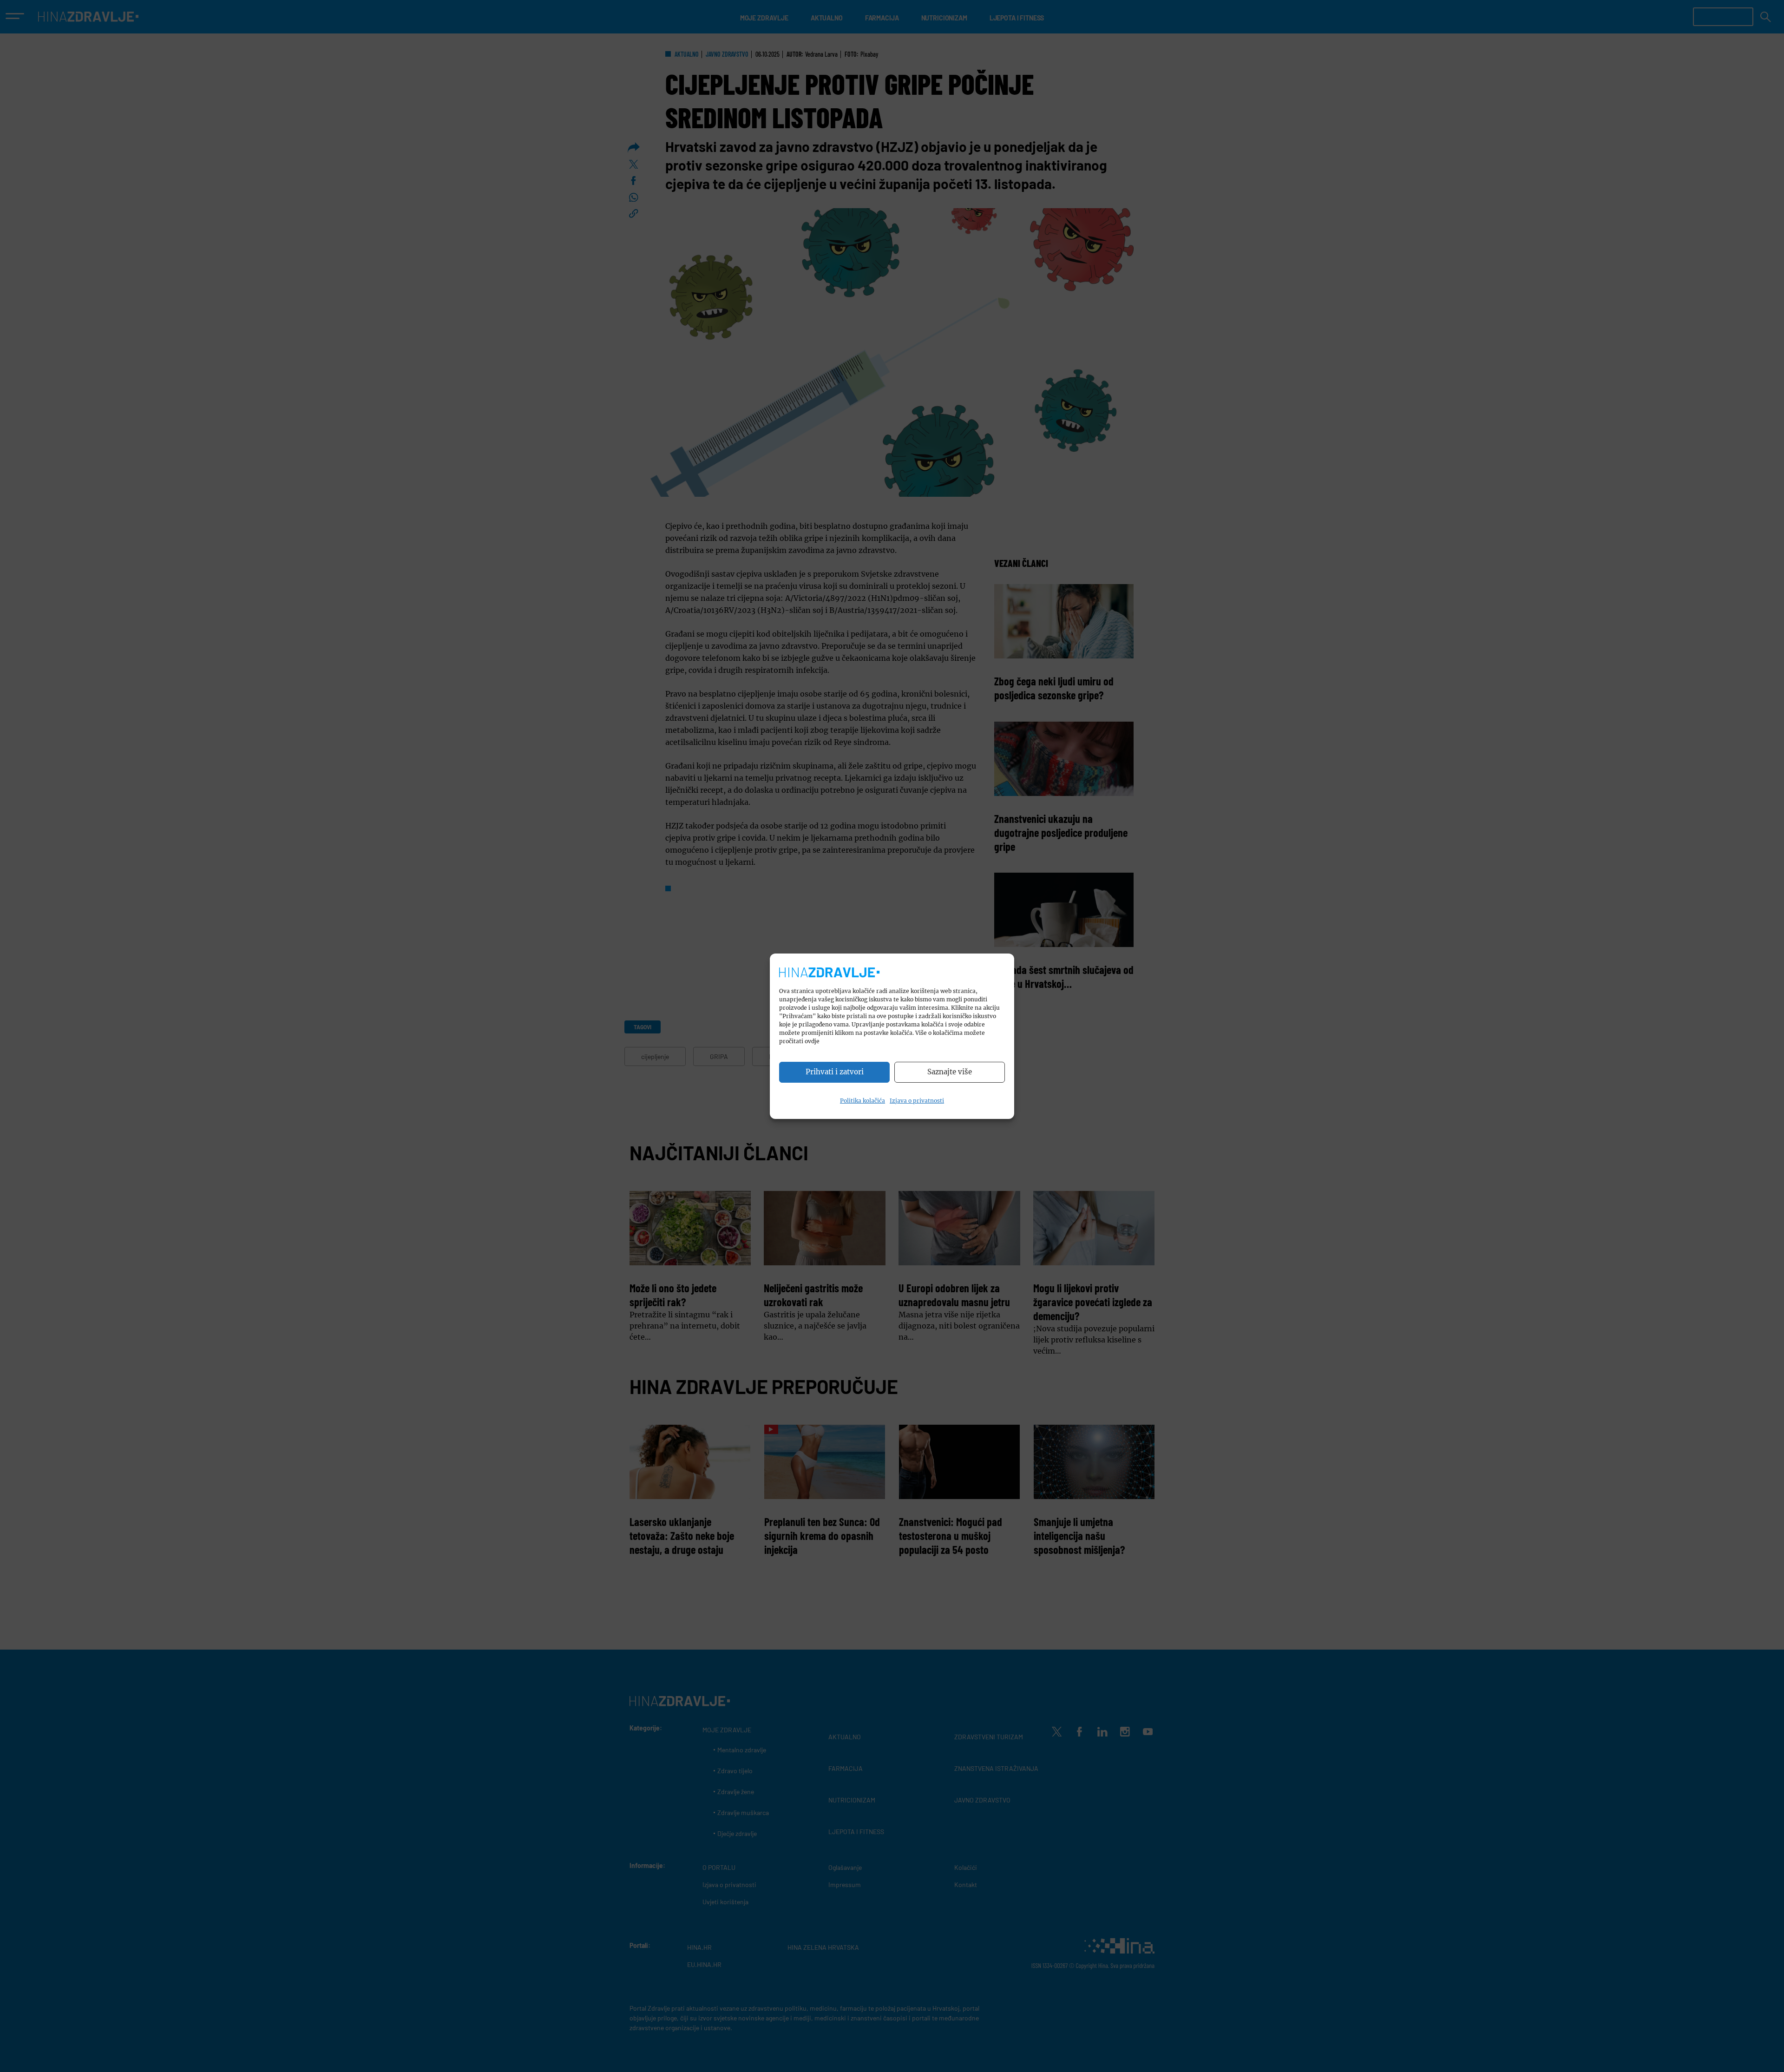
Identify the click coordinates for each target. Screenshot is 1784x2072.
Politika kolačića (862, 1101)
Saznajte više (950, 1072)
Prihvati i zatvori (835, 1072)
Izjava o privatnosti (917, 1101)
